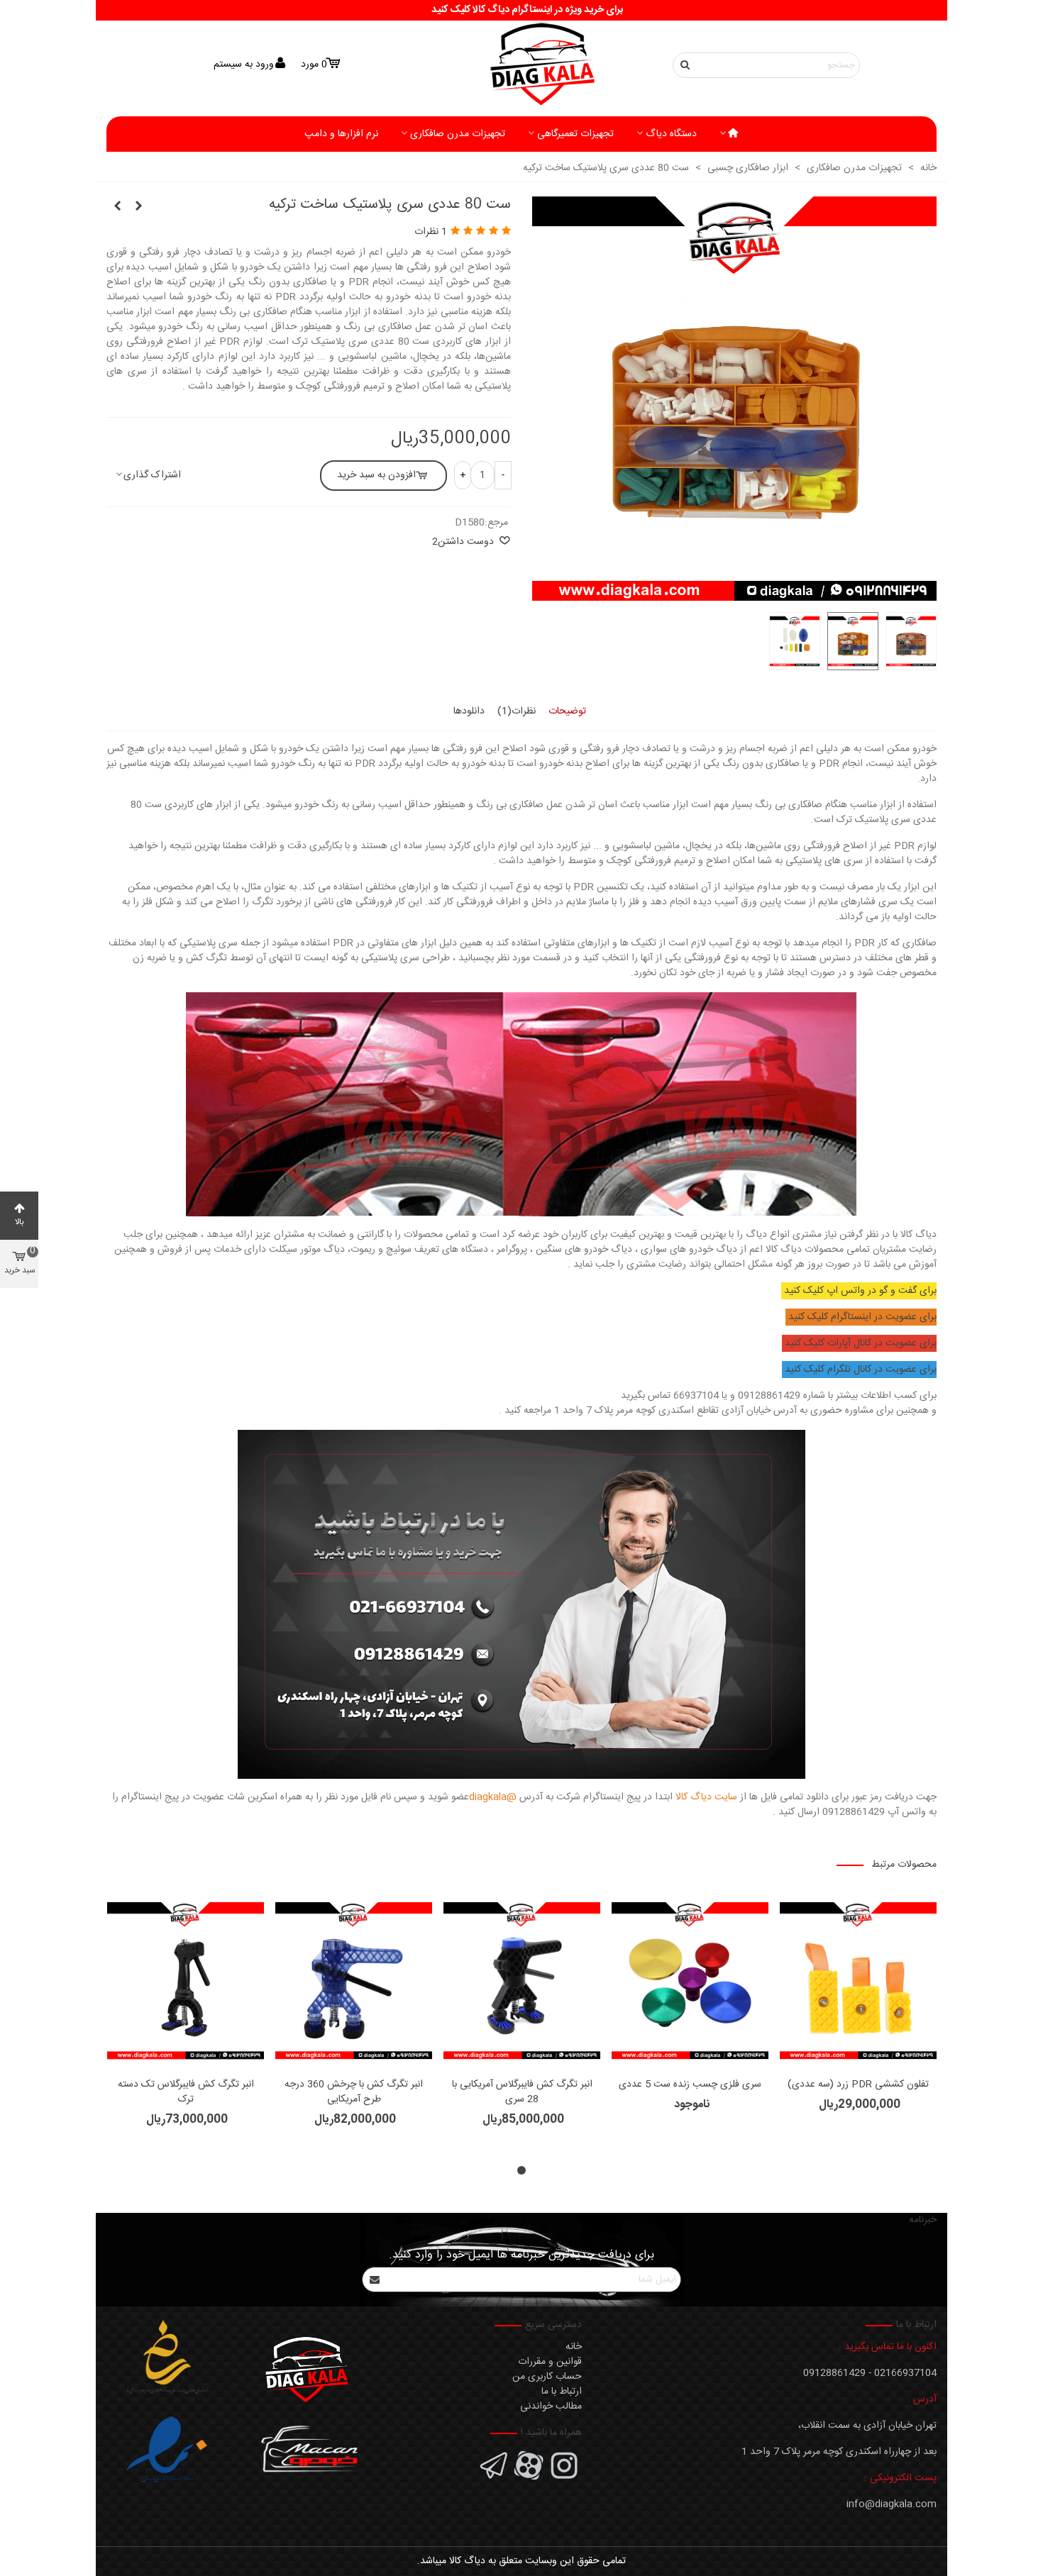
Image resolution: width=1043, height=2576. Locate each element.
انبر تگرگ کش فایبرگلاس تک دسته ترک (186, 2092)
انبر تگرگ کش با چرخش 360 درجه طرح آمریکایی (354, 2092)
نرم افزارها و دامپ (341, 134)
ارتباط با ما (562, 2392)
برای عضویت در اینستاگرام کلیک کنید (862, 1317)
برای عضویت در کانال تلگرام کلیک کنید (861, 1370)
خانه (574, 2347)
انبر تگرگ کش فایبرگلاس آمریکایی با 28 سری (522, 2092)
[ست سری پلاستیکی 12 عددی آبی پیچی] (117, 207)
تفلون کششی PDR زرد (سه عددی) (858, 2085)
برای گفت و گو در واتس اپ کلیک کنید (860, 1291)
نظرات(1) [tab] (517, 711)
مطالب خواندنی (551, 2406)
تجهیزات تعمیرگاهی (575, 134)
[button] (521, 2170)
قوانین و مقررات (550, 2362)
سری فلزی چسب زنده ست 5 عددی (690, 2085)
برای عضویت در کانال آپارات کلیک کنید (861, 1343)
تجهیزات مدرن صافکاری (458, 134)
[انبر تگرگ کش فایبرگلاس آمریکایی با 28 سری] (522, 1981)
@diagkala (493, 1797)
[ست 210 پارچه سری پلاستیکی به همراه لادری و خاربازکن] (138, 207)
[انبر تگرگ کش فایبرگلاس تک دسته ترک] (186, 1981)
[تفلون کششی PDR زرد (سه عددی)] (858, 1981)
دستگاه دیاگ (671, 134)
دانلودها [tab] (469, 711)
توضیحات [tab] (567, 711)
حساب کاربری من (547, 2377)
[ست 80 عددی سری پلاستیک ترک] (734, 593)
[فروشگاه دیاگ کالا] (521, 65)
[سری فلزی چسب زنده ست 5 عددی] (690, 1981)
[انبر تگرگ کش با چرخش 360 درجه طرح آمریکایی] (354, 1981)
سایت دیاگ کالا (706, 1797)
